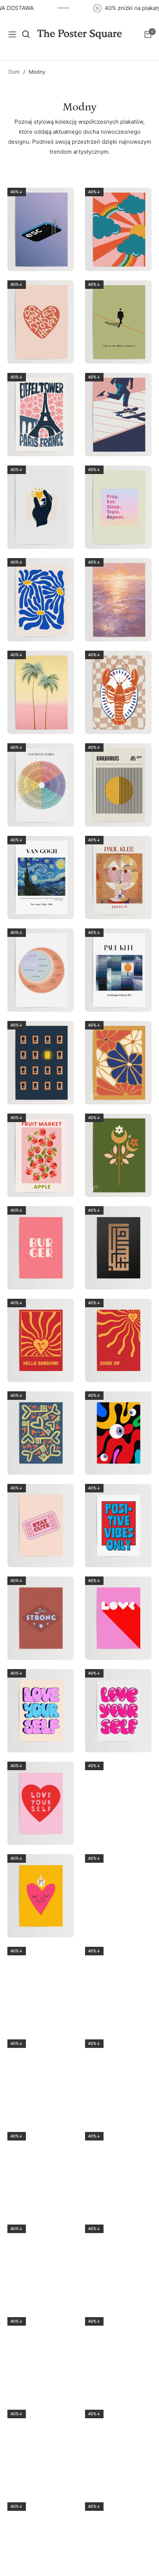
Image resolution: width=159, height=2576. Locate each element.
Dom (14, 72)
